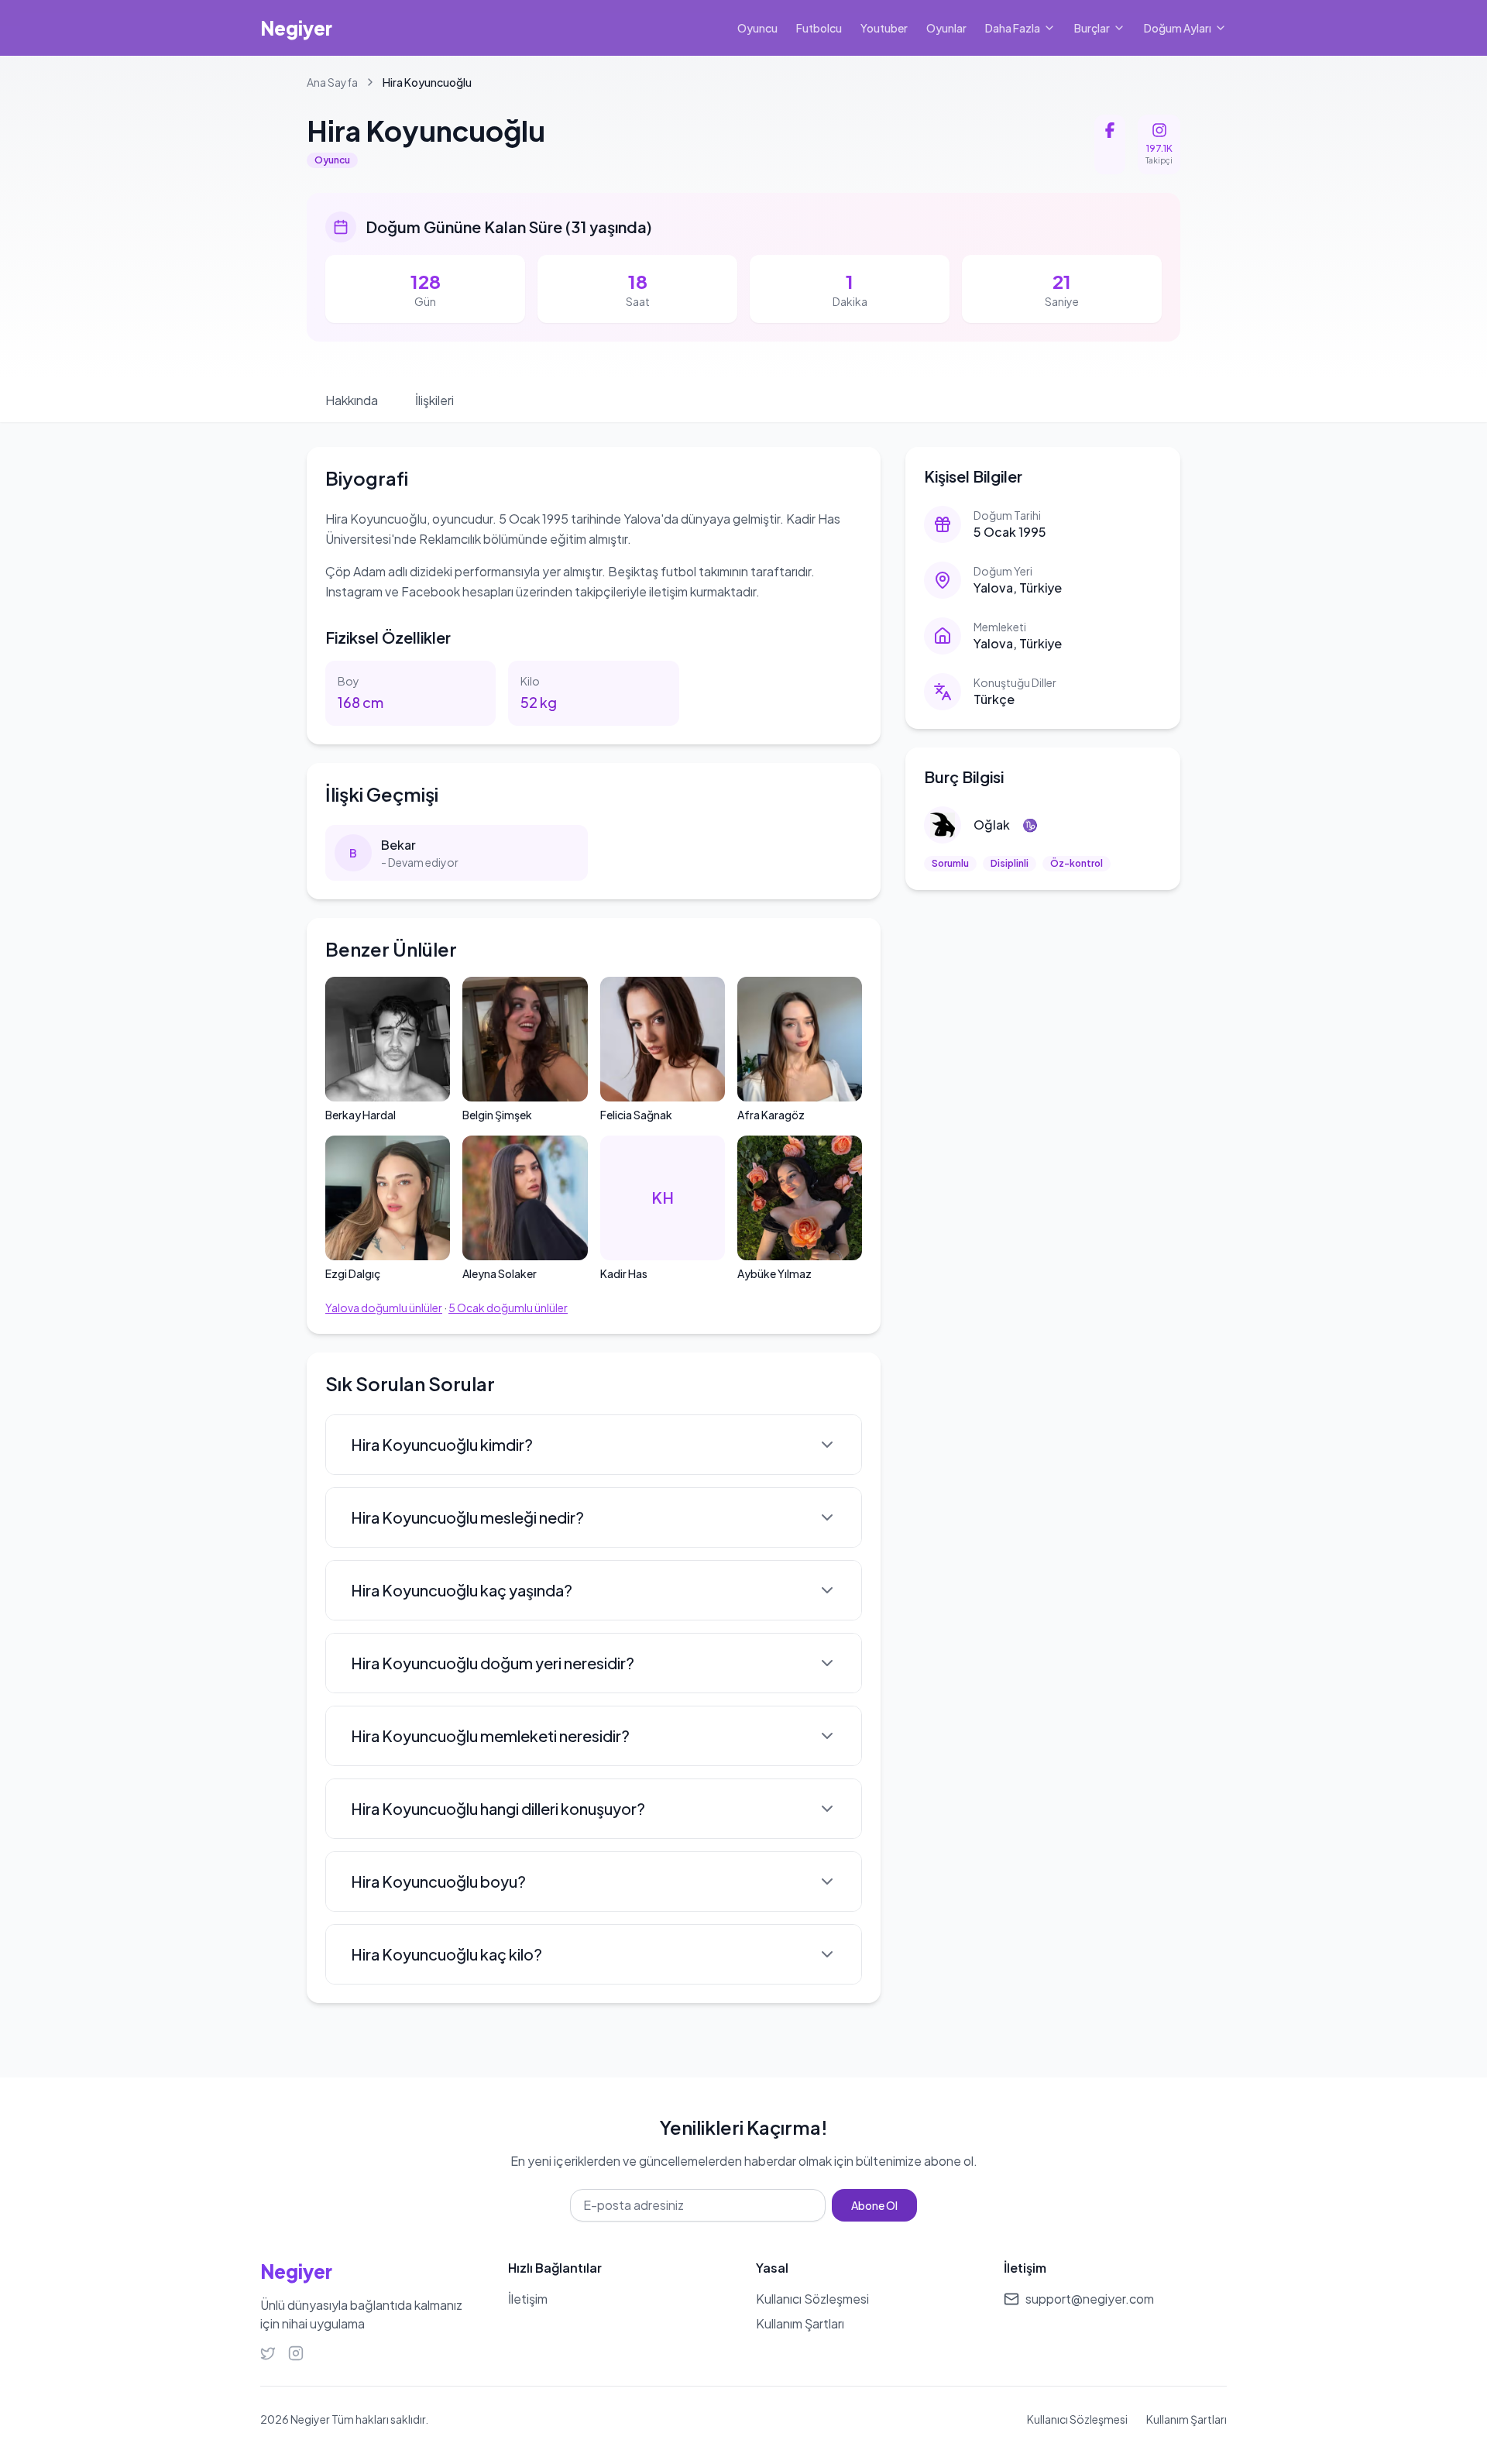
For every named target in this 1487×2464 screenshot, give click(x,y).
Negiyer (296, 28)
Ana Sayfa (332, 82)
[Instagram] (296, 2353)
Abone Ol (874, 2205)
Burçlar (1092, 28)
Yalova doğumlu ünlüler (384, 1308)
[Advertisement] (1043, 1023)
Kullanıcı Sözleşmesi (1077, 2419)
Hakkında (352, 400)
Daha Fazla (1013, 28)
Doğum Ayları (1178, 28)
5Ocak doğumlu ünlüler (508, 1308)
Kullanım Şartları (1187, 2419)
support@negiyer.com (1090, 2299)
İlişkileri (434, 400)
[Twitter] (268, 2353)
